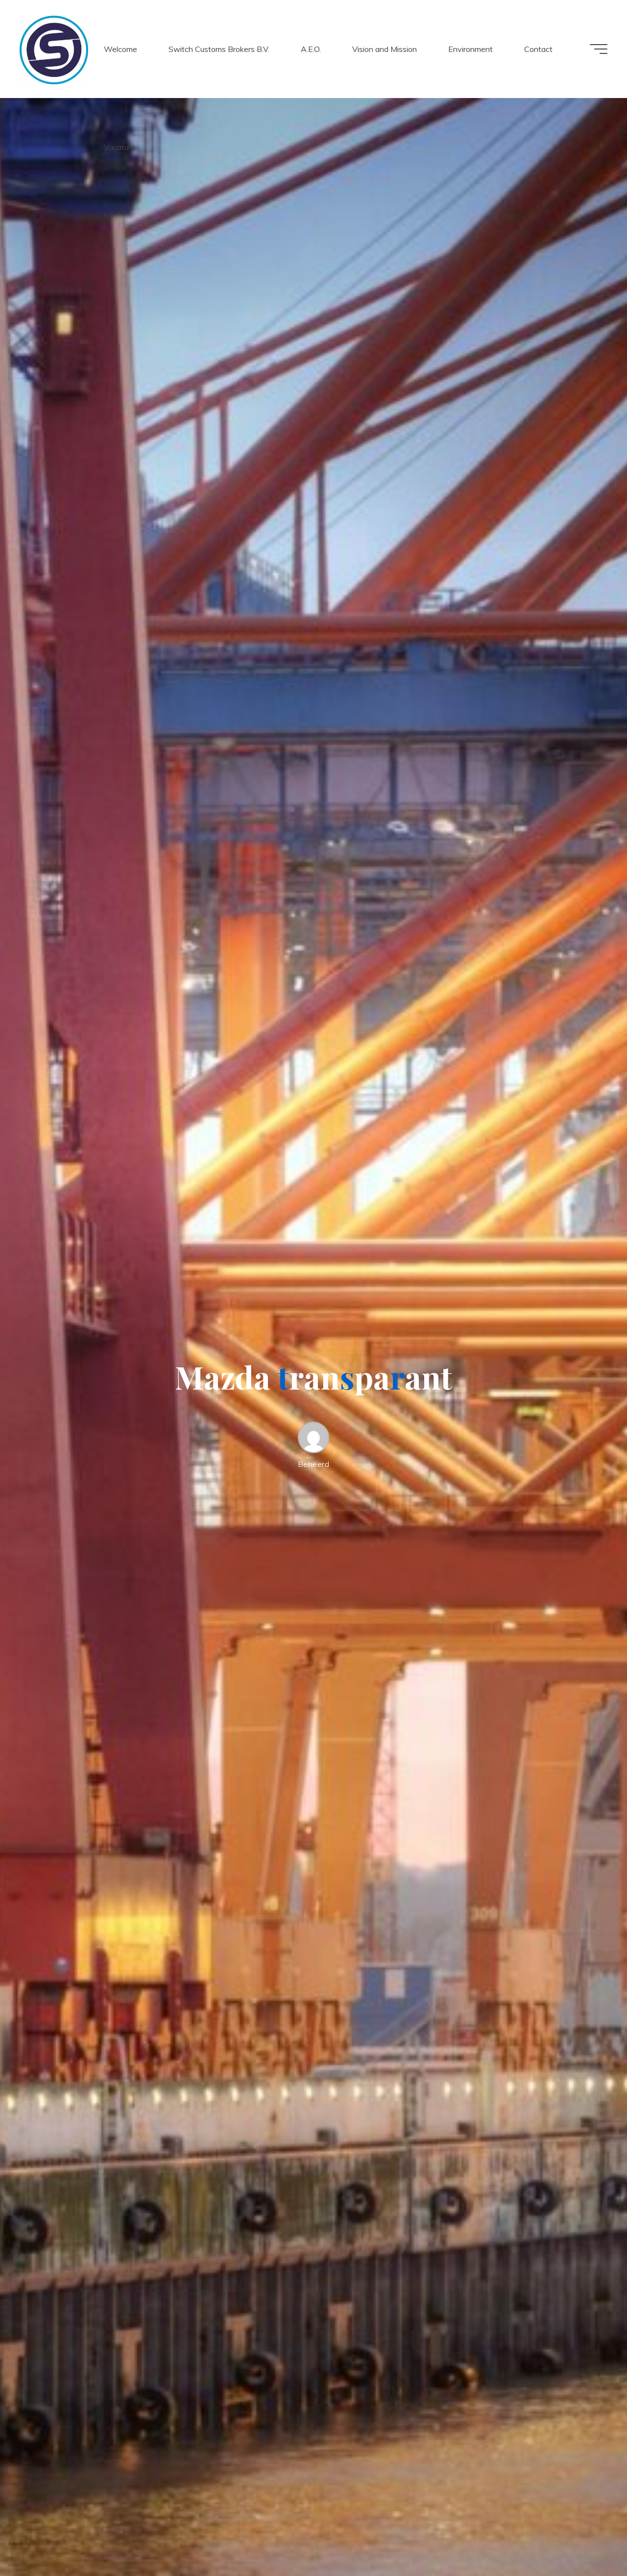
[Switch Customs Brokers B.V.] (54, 49)
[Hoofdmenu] (599, 49)
